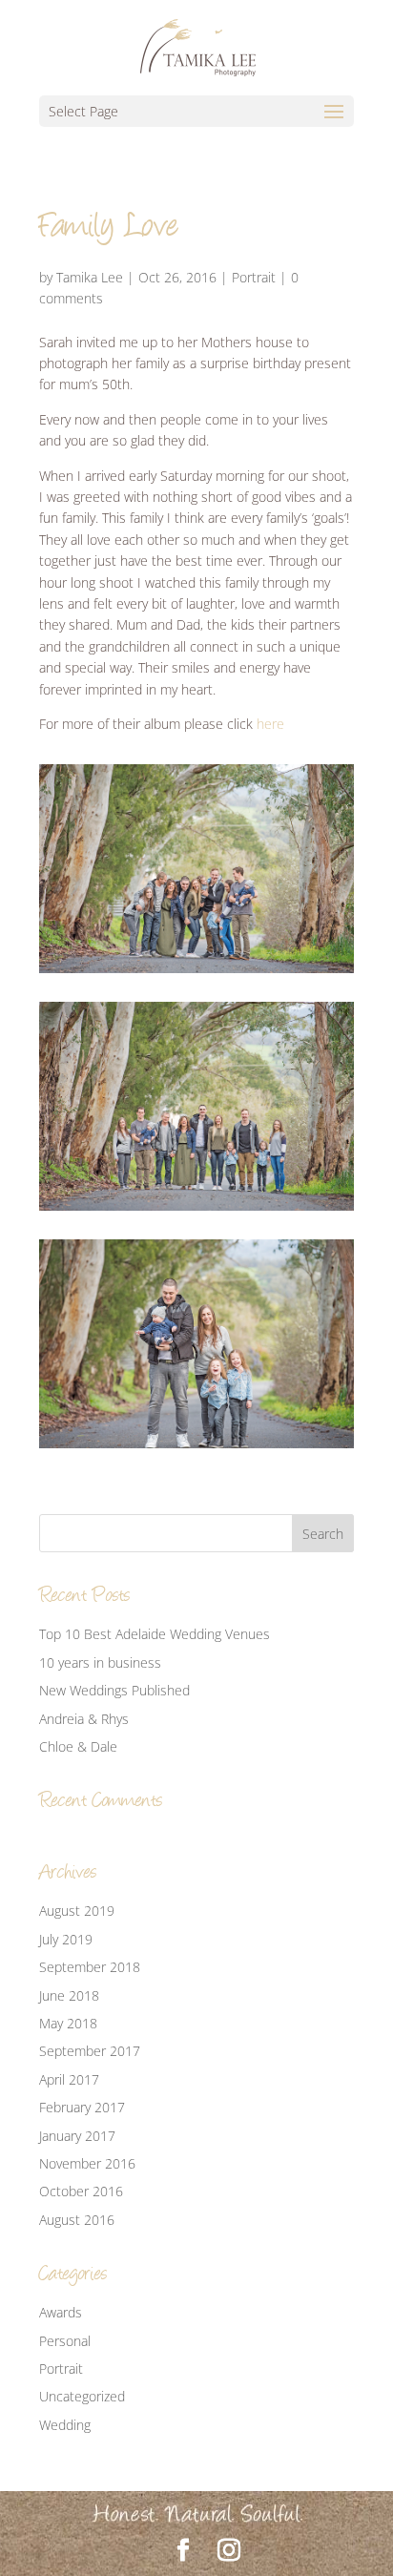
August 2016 (77, 2220)
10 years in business (100, 1662)
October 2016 (81, 2191)
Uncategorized (82, 2396)
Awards (61, 2312)
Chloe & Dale (78, 1746)
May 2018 (68, 2023)
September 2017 (90, 2051)
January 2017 (77, 2136)
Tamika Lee (90, 277)
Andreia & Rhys (84, 1719)
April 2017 (69, 2079)
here (270, 724)
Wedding (65, 2425)
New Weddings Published (114, 1690)
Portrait (254, 277)
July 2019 (66, 1939)
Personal (65, 2341)
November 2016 (87, 2163)
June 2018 (69, 1995)
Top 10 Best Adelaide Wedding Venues (155, 1634)
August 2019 (77, 1911)
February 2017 (82, 2107)
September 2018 (90, 1967)
